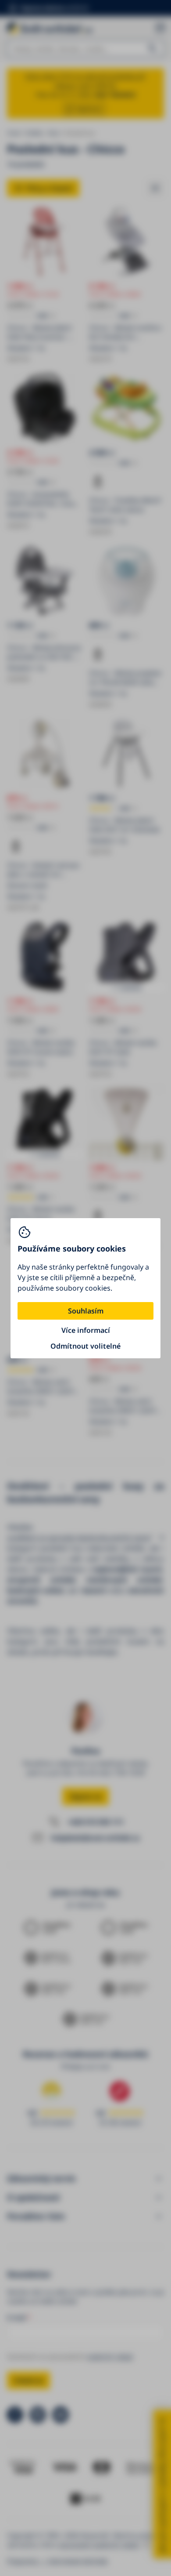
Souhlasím (86, 1311)
